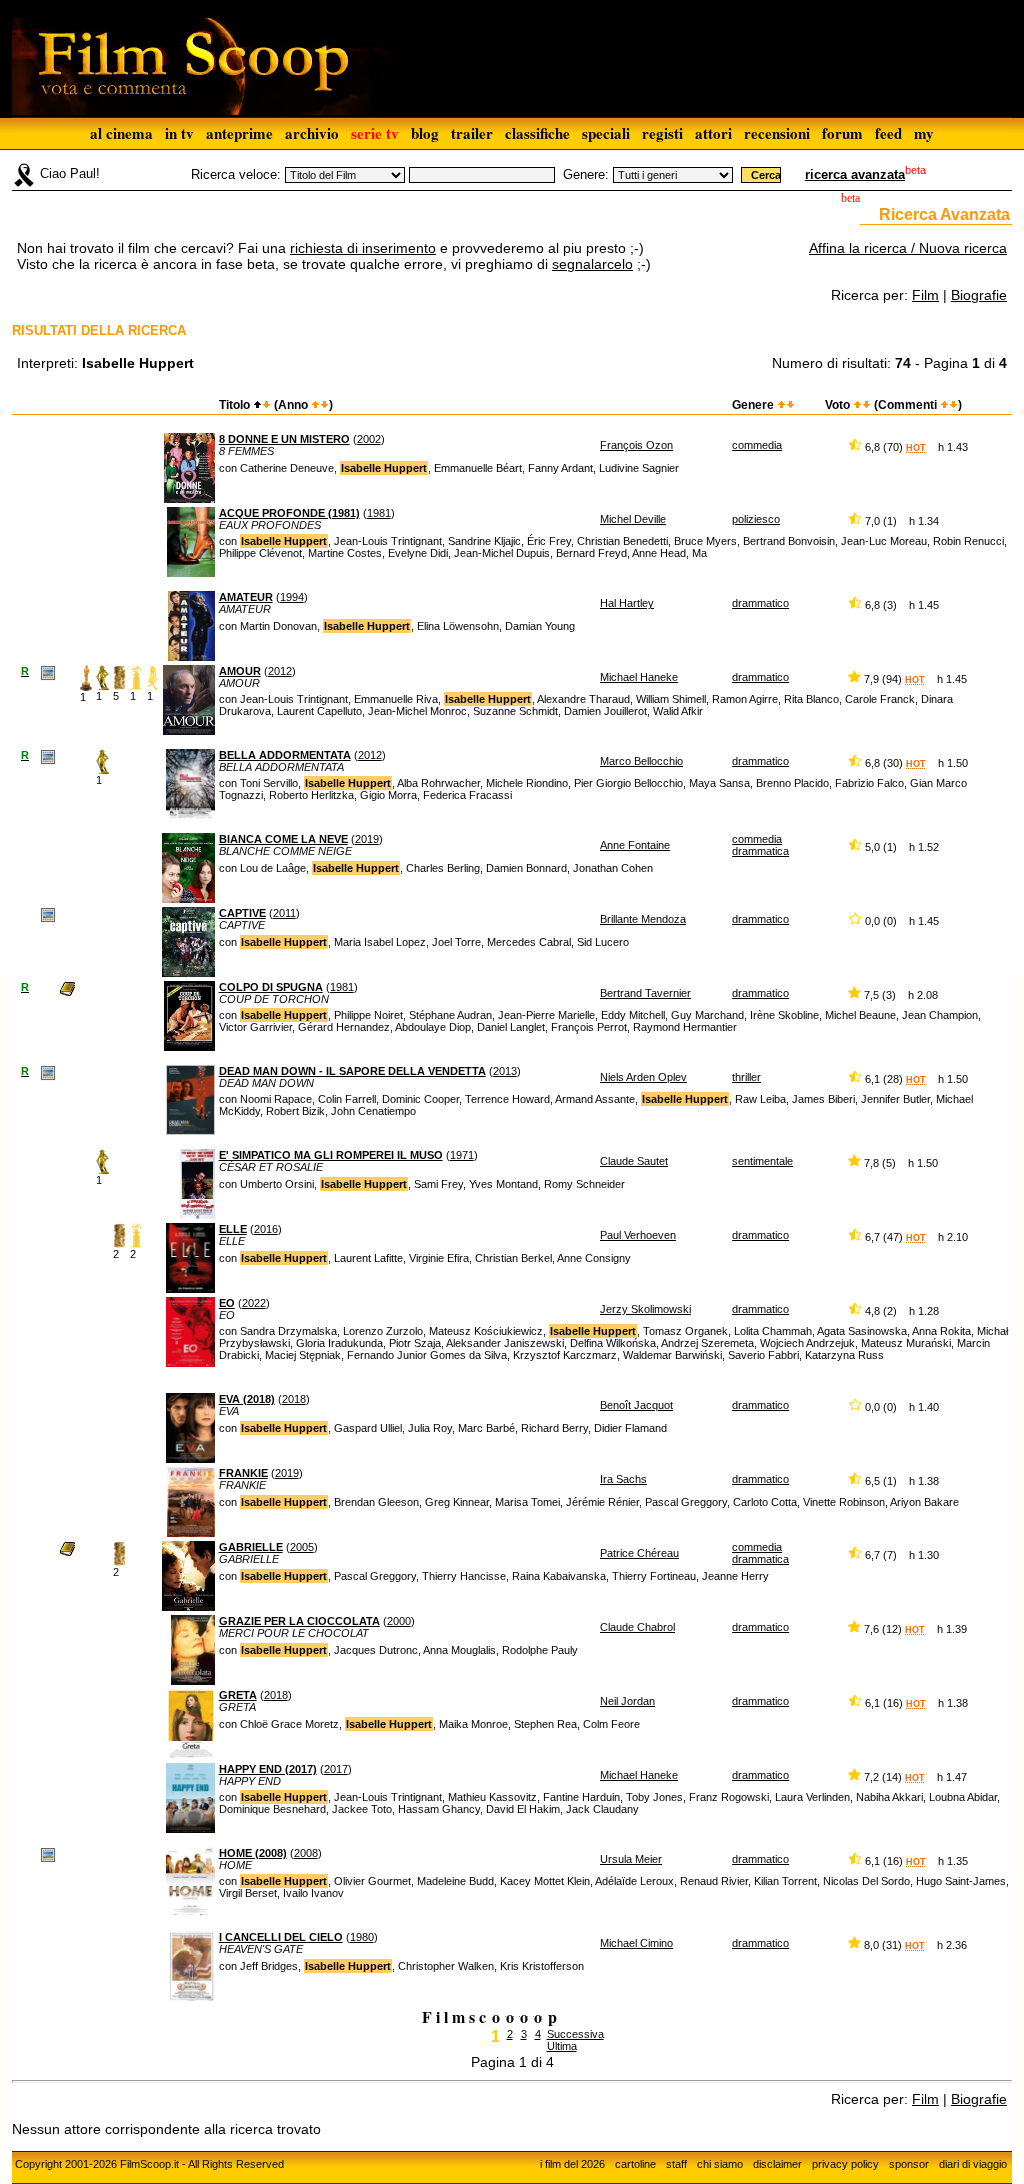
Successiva (575, 2034)
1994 (292, 597)
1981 (379, 513)
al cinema (121, 133)
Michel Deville (633, 519)
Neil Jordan (627, 1701)
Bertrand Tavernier (645, 993)
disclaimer (777, 2164)
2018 (294, 1399)
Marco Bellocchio (641, 761)
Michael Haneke (639, 677)
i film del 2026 (572, 2164)
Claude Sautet (634, 1161)
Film (925, 295)
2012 (280, 671)
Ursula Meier (631, 1859)
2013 (505, 1071)
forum (842, 133)
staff (676, 2164)
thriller (746, 1077)
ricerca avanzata (855, 174)
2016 (266, 1229)
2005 (302, 1547)
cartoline (635, 2164)
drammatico (760, 603)
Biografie (979, 295)
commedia (757, 445)
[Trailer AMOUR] (48, 672)
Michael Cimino (636, 1943)
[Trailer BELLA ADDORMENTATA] (48, 756)
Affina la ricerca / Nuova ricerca (908, 248)
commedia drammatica (760, 845)
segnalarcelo (592, 264)
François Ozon (636, 445)
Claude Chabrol (637, 1627)
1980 (362, 1937)
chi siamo (720, 2164)
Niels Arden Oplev (643, 1077)
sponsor (909, 2164)
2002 (369, 439)
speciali (606, 133)
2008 (306, 1853)
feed (888, 133)
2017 (336, 1769)
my (924, 133)
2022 (254, 1303)
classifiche (537, 133)
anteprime (239, 133)
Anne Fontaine (635, 845)
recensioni (777, 133)
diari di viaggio (973, 2164)
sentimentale (762, 1161)
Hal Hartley (627, 603)
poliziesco (756, 519)
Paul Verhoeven (638, 1235)
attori (713, 133)
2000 (399, 1621)
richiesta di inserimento (363, 248)
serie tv (375, 133)
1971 (462, 1155)
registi (662, 133)
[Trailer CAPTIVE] (48, 914)
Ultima (562, 2046)
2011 (284, 913)
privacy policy (845, 2164)
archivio (312, 133)
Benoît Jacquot (636, 1405)
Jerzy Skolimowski (645, 1309)
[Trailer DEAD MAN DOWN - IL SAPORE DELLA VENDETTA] (48, 1072)
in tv (179, 133)
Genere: (586, 174)
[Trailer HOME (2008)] (48, 1854)
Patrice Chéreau (639, 1553)
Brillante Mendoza (643, 919)
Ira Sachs (623, 1479)
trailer (472, 133)
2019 (367, 839)
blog (425, 133)
